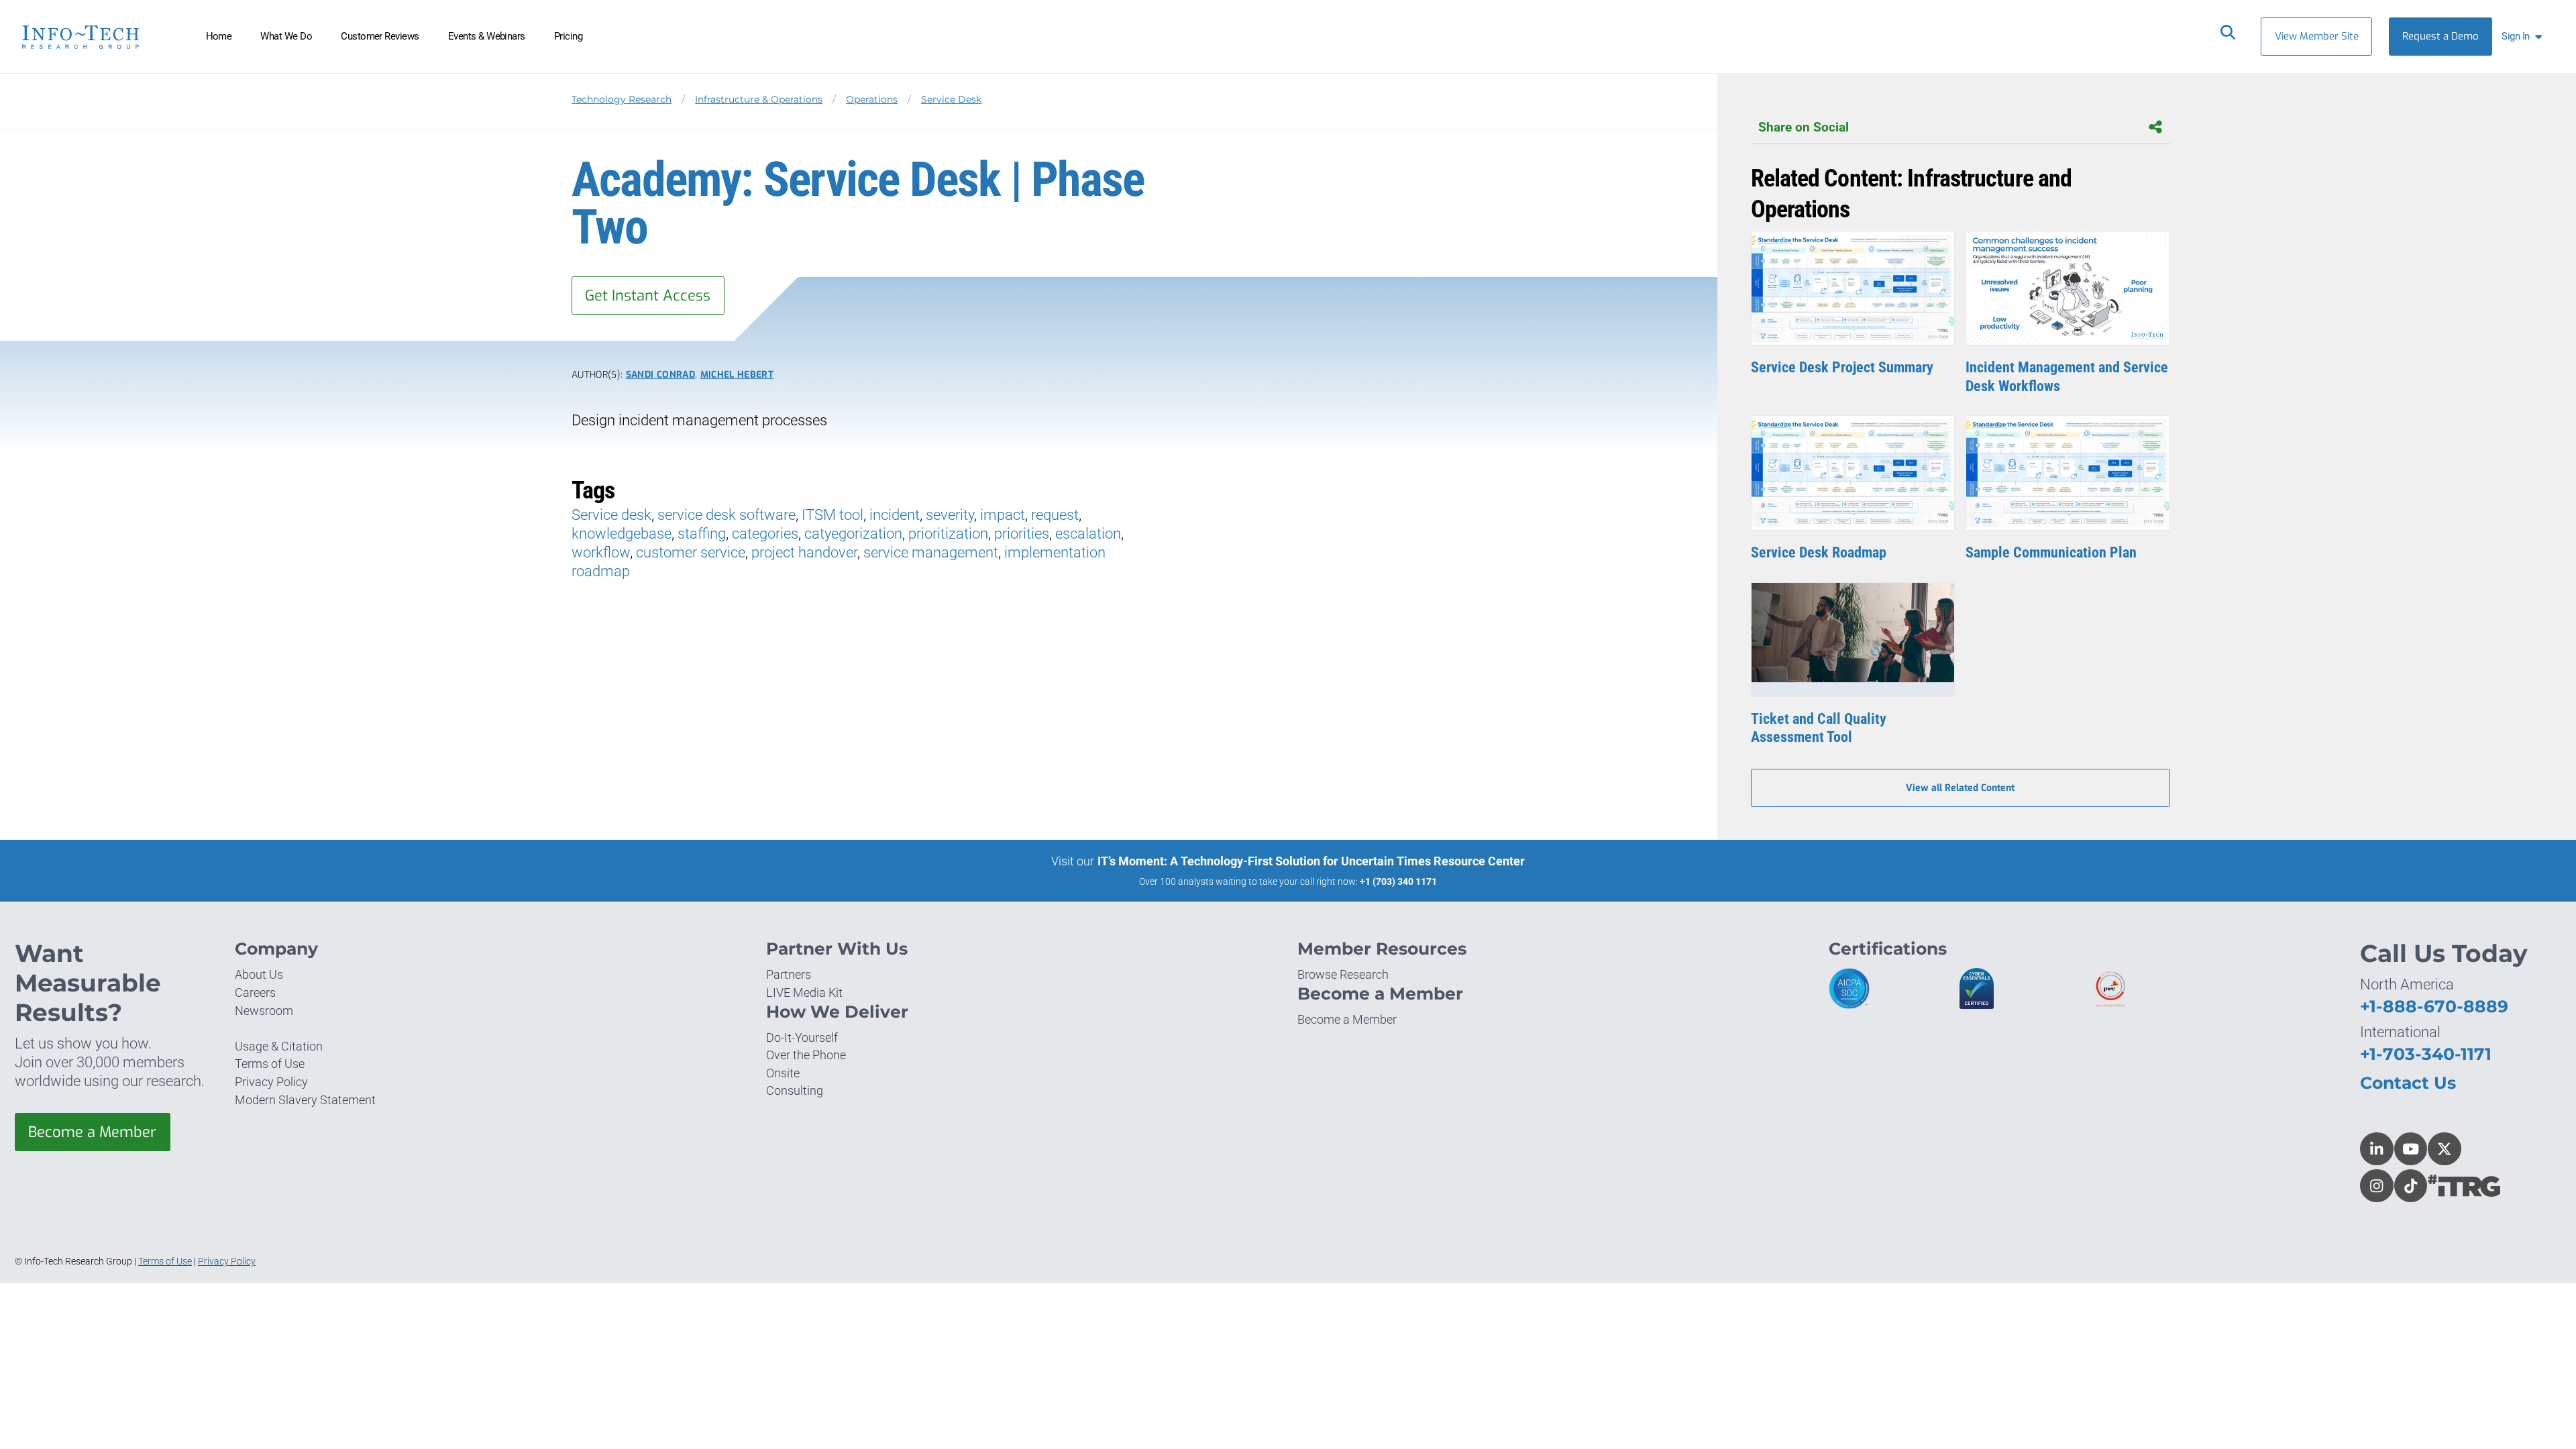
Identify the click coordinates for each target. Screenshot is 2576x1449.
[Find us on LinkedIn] (2377, 1149)
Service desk (611, 515)
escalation (1088, 534)
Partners (789, 974)
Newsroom (264, 1011)
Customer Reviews (380, 36)
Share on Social (1804, 127)
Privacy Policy (271, 1082)
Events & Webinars (487, 36)
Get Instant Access (648, 296)
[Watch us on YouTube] (2411, 1149)
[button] (2525, 37)
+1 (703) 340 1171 (1398, 881)
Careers (255, 992)
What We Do (286, 36)
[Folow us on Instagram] (2377, 1186)
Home (219, 36)
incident (895, 515)
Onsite (783, 1073)
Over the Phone (806, 1055)
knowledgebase (622, 534)
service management (931, 552)
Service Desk (951, 99)
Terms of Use (270, 1064)
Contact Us (2408, 1083)
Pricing (568, 36)
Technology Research (622, 99)
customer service (691, 552)
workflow (601, 552)
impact (1003, 515)
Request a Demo (2440, 36)
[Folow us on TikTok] (2411, 1186)
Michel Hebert (737, 374)
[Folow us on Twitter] (2445, 1149)
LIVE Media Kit (804, 992)
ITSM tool (833, 515)
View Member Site (2317, 36)
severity (950, 515)
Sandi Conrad (660, 374)
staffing (702, 534)
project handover (804, 552)
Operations (872, 99)
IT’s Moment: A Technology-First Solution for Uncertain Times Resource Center (1311, 861)
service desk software (727, 515)
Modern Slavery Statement (305, 1100)
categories (765, 534)
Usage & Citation (279, 1046)
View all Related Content (1960, 788)
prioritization (948, 534)
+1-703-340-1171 (2426, 1054)
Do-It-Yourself (802, 1037)
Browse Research (1343, 974)
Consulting (795, 1090)
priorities (1022, 534)
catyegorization (853, 534)
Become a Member (92, 1132)
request (1055, 515)
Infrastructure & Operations (759, 99)
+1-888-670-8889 (2434, 1006)
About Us (259, 974)
